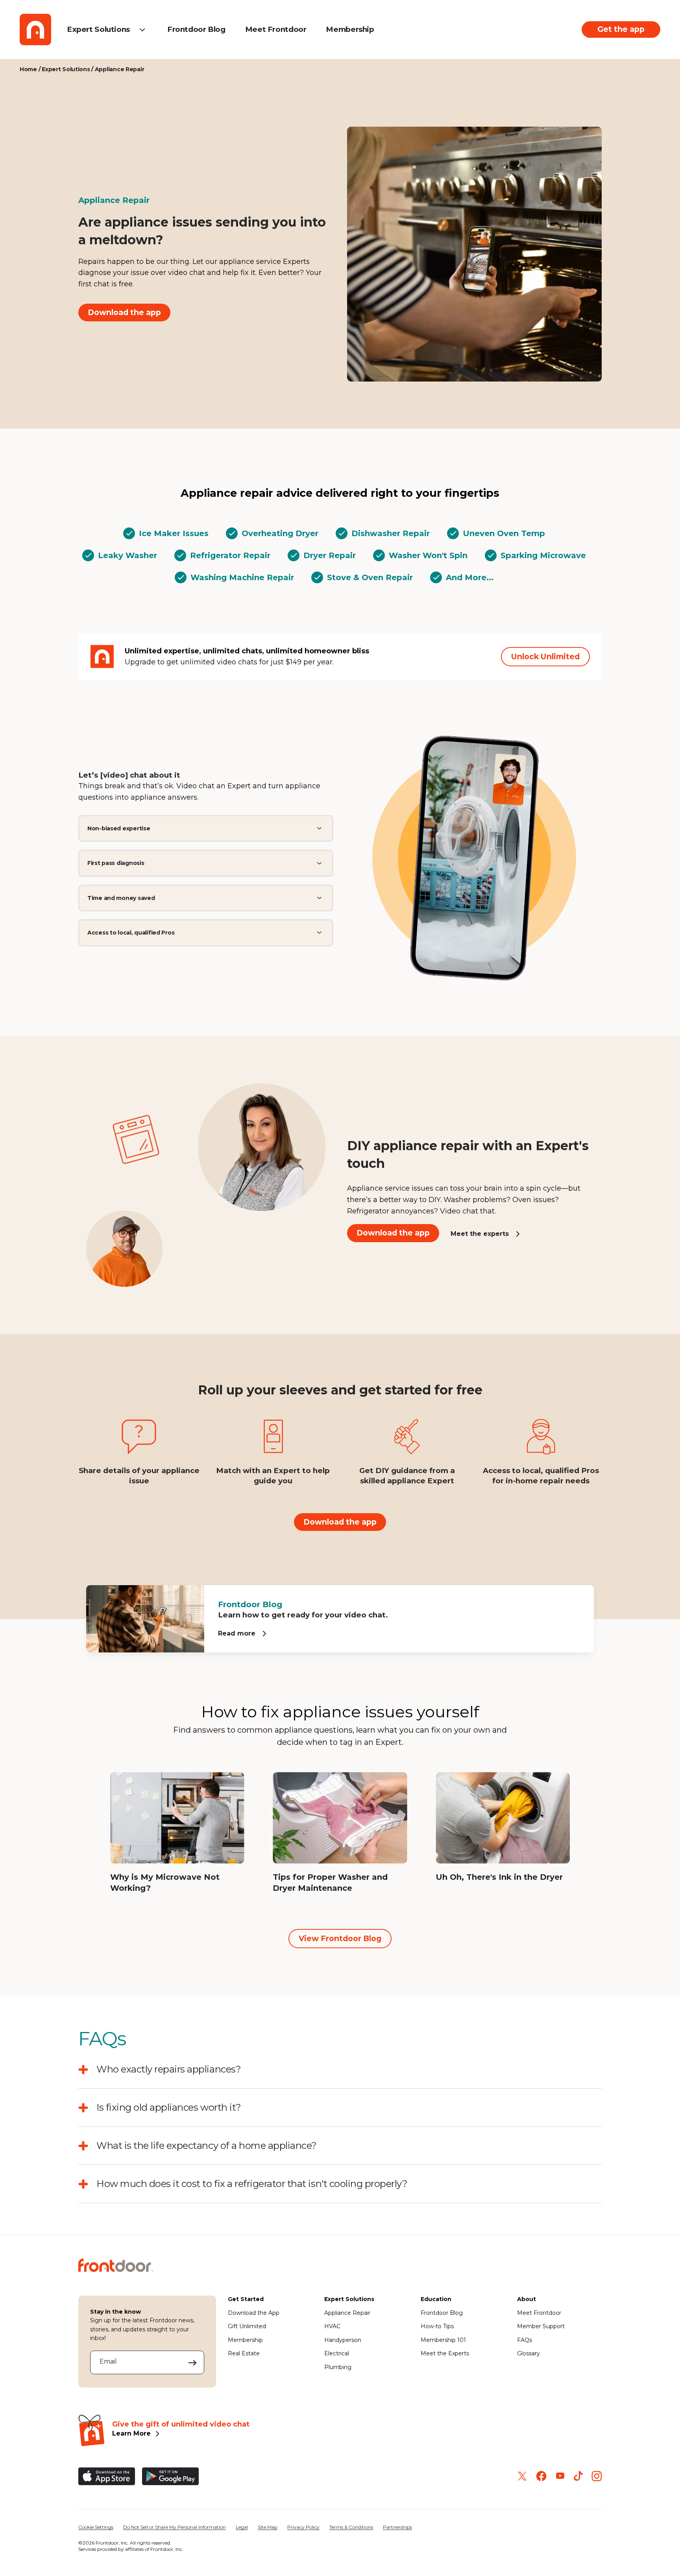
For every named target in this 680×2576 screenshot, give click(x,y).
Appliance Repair (347, 2313)
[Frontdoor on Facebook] (541, 2476)
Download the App (254, 2313)
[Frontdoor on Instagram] (597, 2476)
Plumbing (338, 2367)
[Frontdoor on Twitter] (522, 2476)
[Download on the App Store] (107, 2476)
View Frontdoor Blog (340, 1938)
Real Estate (244, 2353)
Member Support (541, 2326)
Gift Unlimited (247, 2326)
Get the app (621, 29)
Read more (237, 1633)
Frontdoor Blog (196, 29)
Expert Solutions (98, 29)
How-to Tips (437, 2326)
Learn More (131, 2433)
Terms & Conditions (351, 2527)
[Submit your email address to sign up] (193, 2362)
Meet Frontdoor (276, 29)
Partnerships (397, 2527)
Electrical (337, 2353)
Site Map (268, 2527)
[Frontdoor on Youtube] (560, 2476)
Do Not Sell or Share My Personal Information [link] (175, 2527)
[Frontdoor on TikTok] (578, 2476)
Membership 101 (443, 2340)
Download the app (124, 312)
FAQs (525, 2340)
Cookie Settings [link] (96, 2527)
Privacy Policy (303, 2527)
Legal (242, 2527)
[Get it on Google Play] (170, 2476)
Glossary (528, 2353)
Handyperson (343, 2340)
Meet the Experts (445, 2353)
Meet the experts (480, 1233)
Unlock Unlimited (545, 656)
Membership (350, 29)
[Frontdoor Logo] (35, 30)
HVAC (332, 2326)
